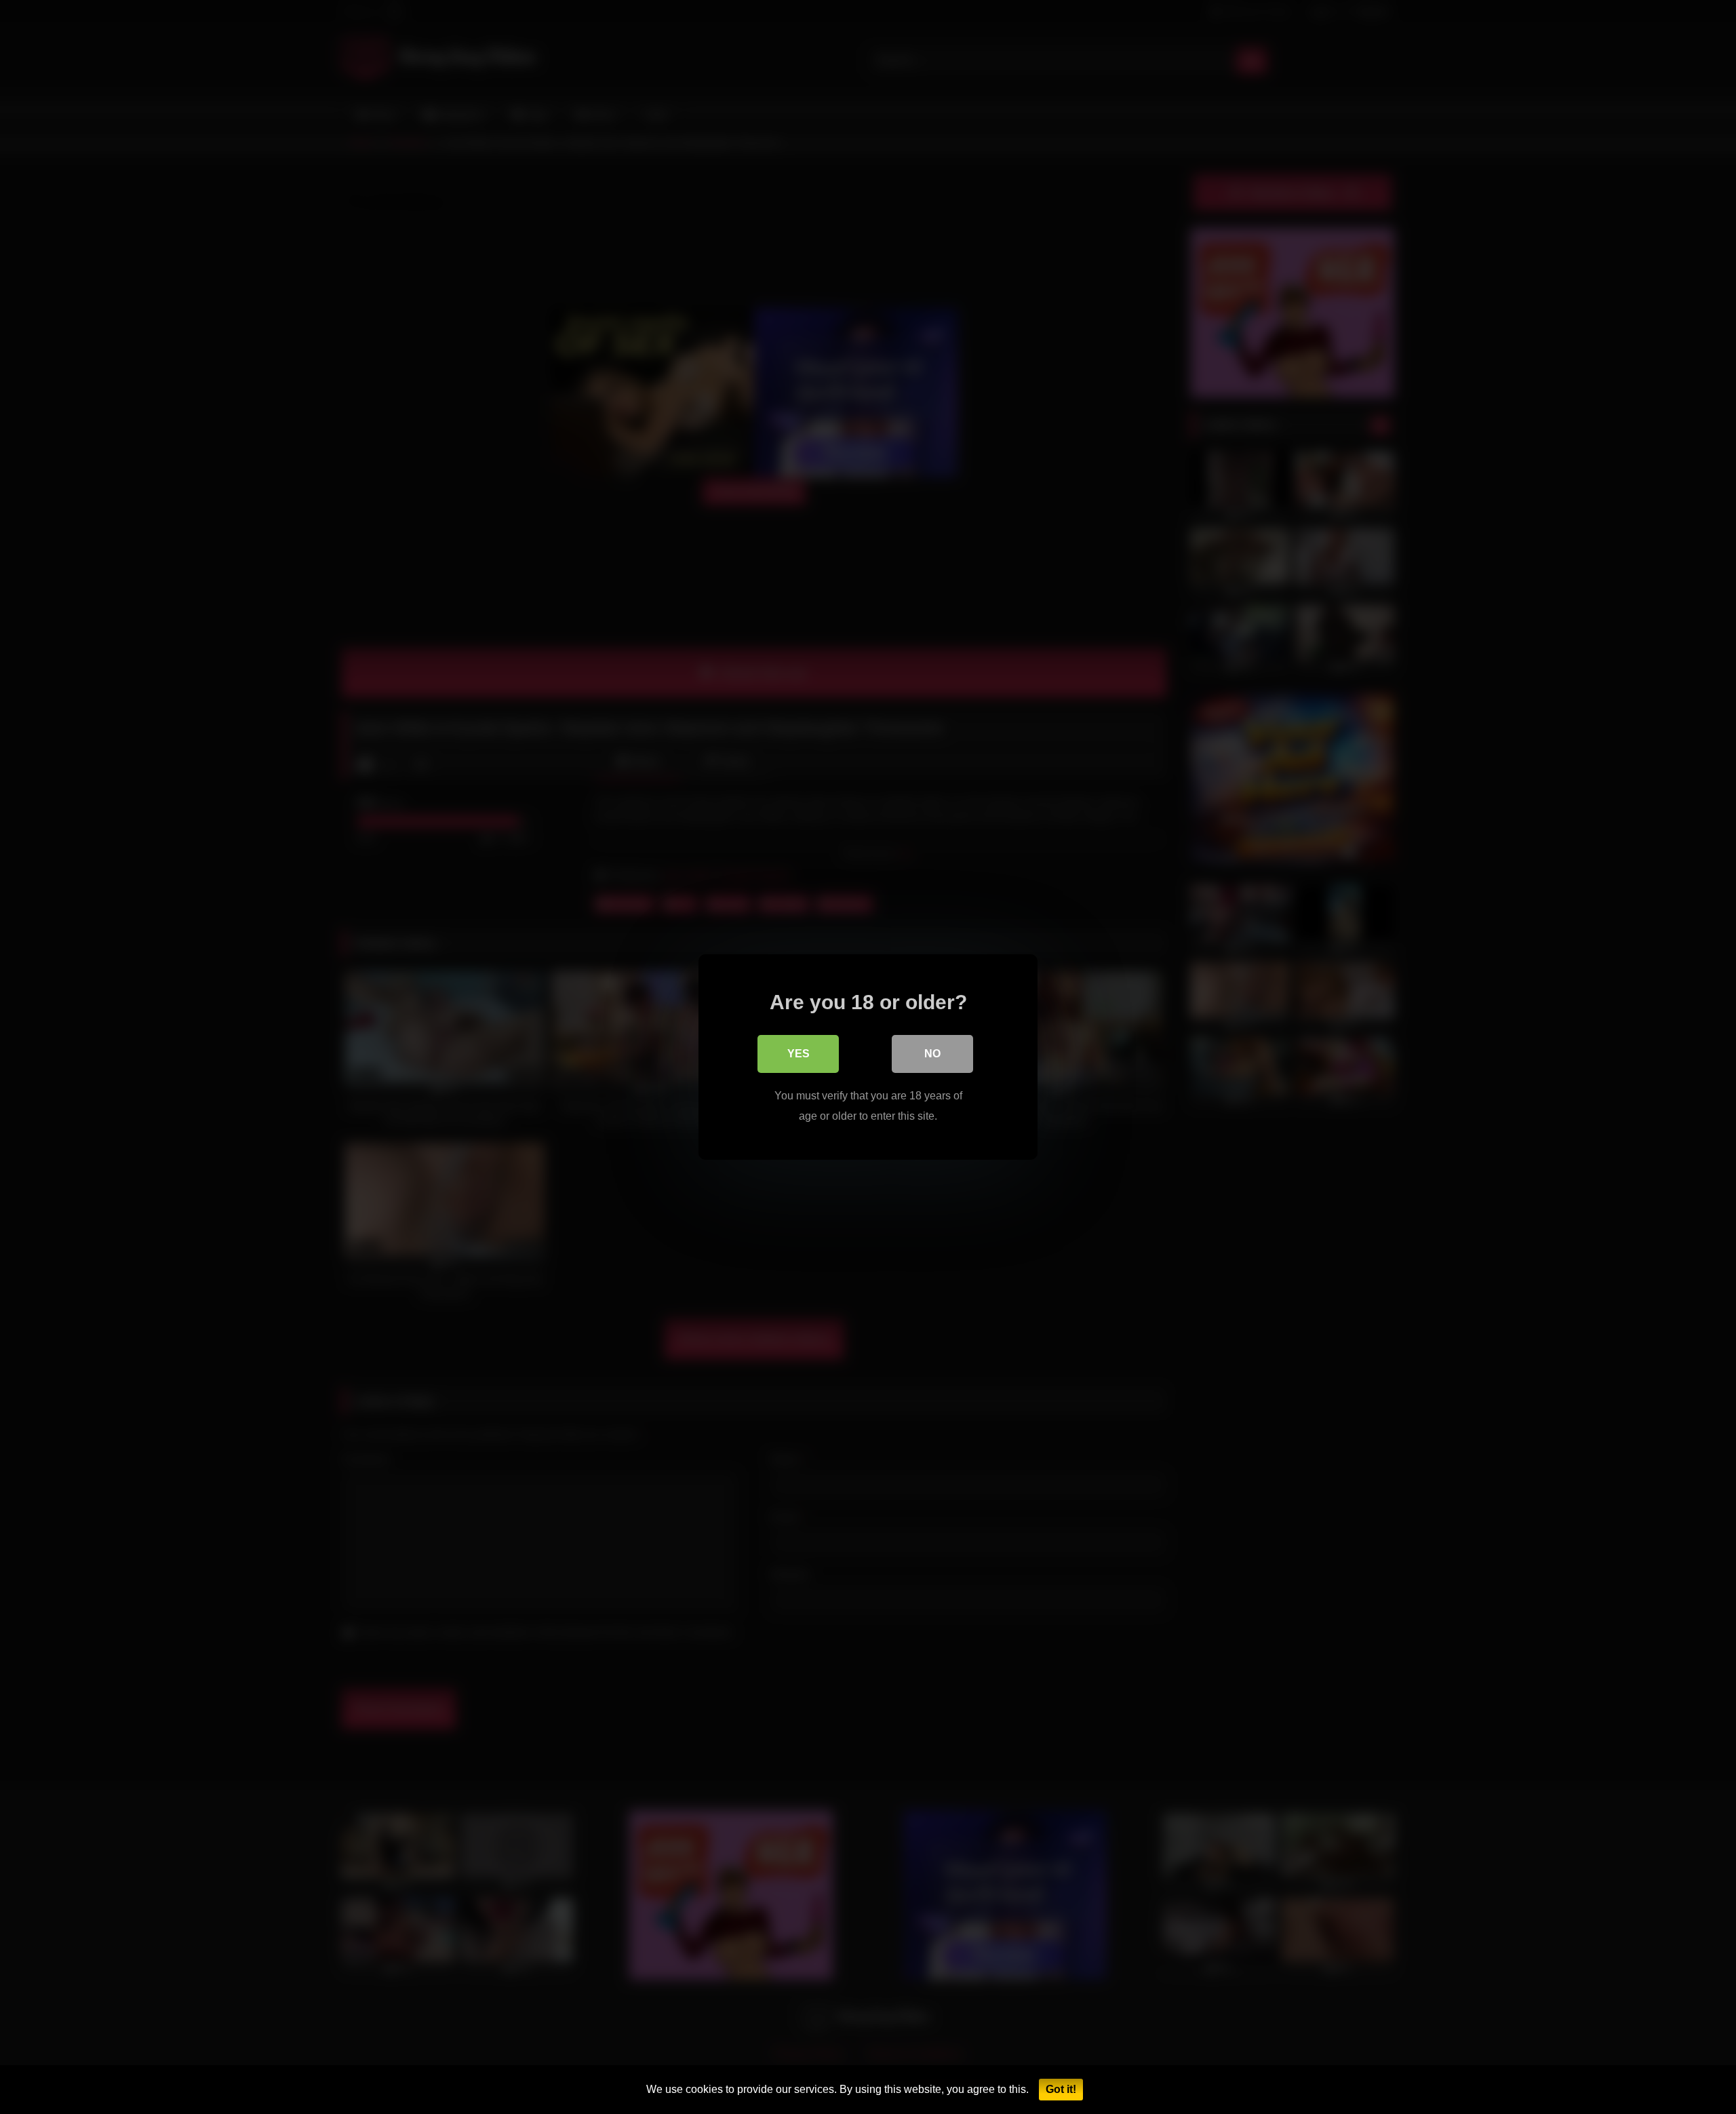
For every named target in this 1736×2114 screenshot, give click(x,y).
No (932, 1054)
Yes (798, 1054)
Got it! (1061, 2089)
